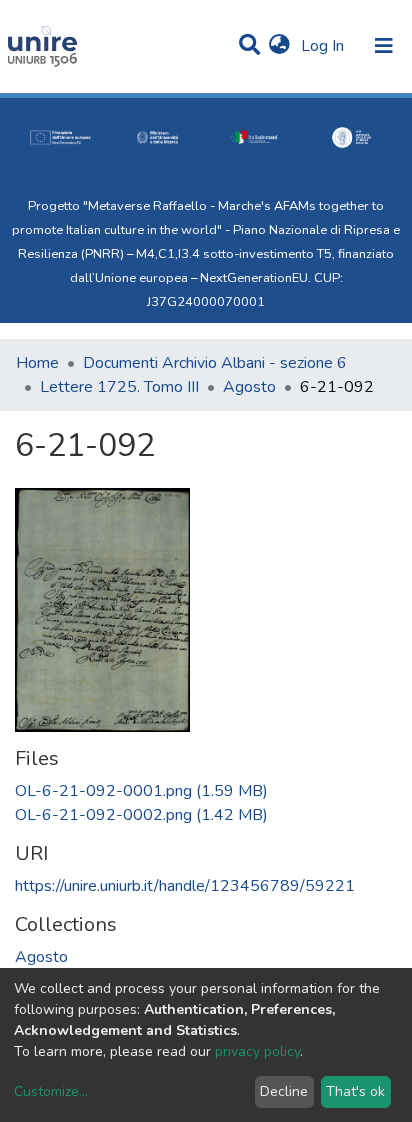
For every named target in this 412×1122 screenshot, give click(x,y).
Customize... (51, 1091)
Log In (324, 46)
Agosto (249, 387)
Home (37, 363)
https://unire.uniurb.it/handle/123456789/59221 (185, 886)
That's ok (355, 1091)
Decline (284, 1091)
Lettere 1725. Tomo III (119, 387)
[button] (279, 46)
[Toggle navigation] (384, 46)
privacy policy (257, 1051)
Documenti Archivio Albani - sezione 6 (215, 363)
